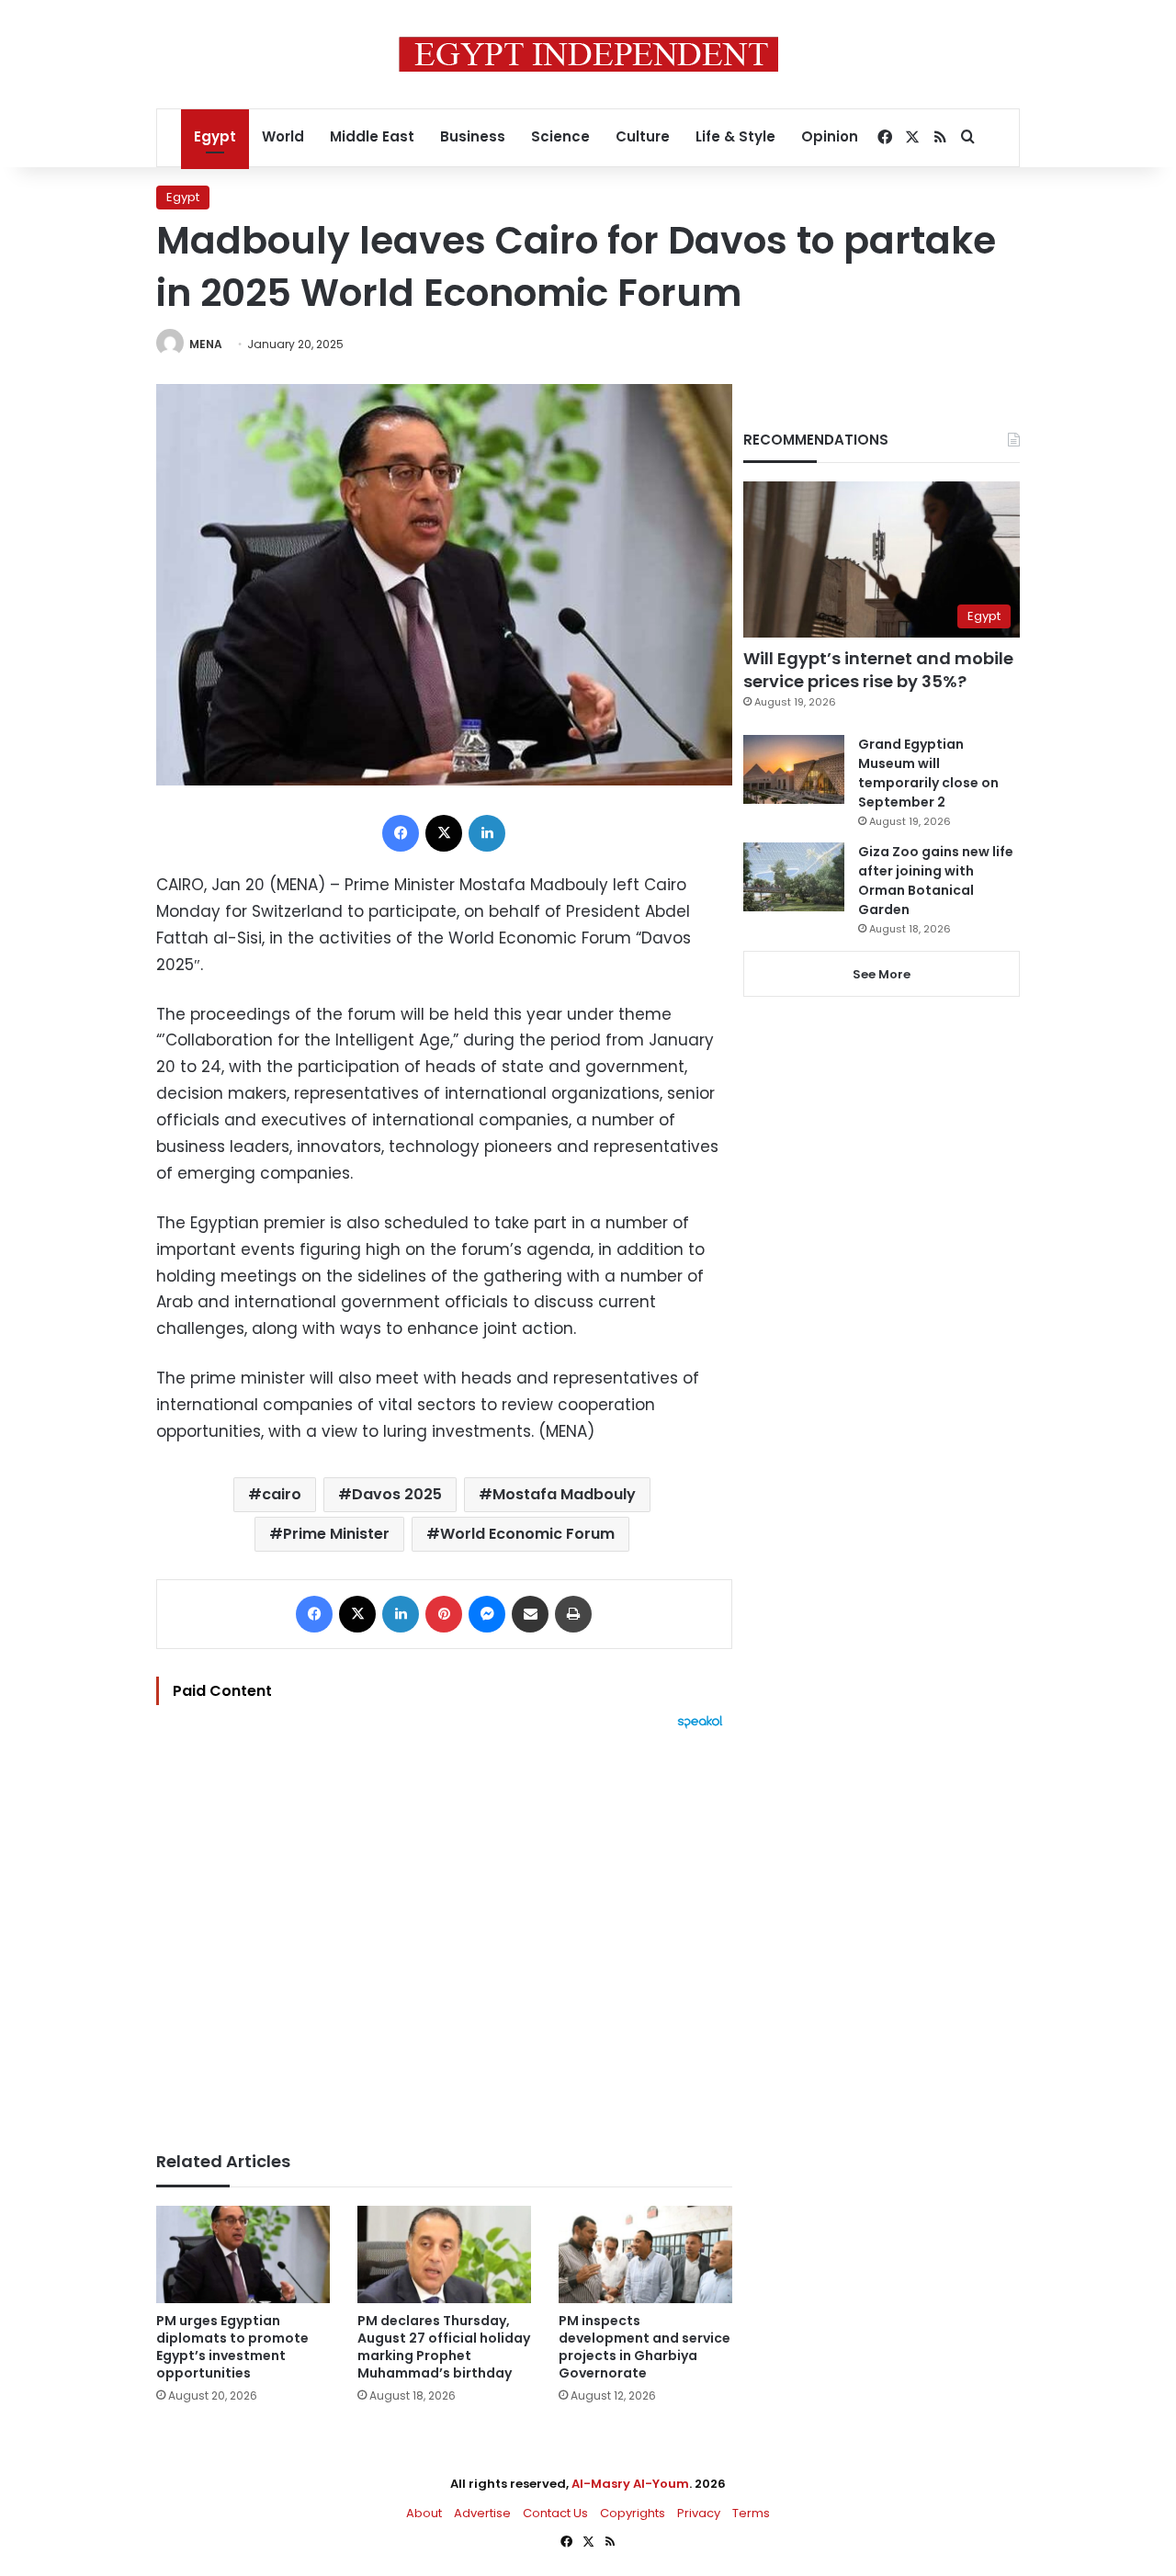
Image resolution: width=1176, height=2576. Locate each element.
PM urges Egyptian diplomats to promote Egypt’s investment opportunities (232, 2347)
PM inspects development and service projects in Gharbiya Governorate (645, 2347)
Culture (643, 136)
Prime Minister (336, 1534)
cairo (282, 1494)
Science (560, 136)
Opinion (830, 136)
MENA (206, 344)
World (283, 136)
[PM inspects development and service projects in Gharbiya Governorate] (645, 2255)
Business (473, 136)
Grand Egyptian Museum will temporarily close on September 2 (928, 773)
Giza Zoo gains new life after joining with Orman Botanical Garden (936, 881)
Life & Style (735, 136)
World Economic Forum (527, 1534)
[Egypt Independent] (588, 54)
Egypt (215, 136)
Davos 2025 (397, 1494)
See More (882, 974)
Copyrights (633, 2513)
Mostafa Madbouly (564, 1494)
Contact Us (555, 2513)
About (424, 2513)
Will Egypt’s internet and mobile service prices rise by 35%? (878, 670)
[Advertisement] (444, 1931)
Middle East (372, 136)
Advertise (482, 2513)
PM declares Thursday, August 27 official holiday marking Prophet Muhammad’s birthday (444, 2347)
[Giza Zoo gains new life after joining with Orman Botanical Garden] (794, 877)
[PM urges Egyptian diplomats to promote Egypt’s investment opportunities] (243, 2255)
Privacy (699, 2513)
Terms (751, 2513)
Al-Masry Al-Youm (630, 2484)
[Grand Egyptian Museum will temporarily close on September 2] (794, 769)
